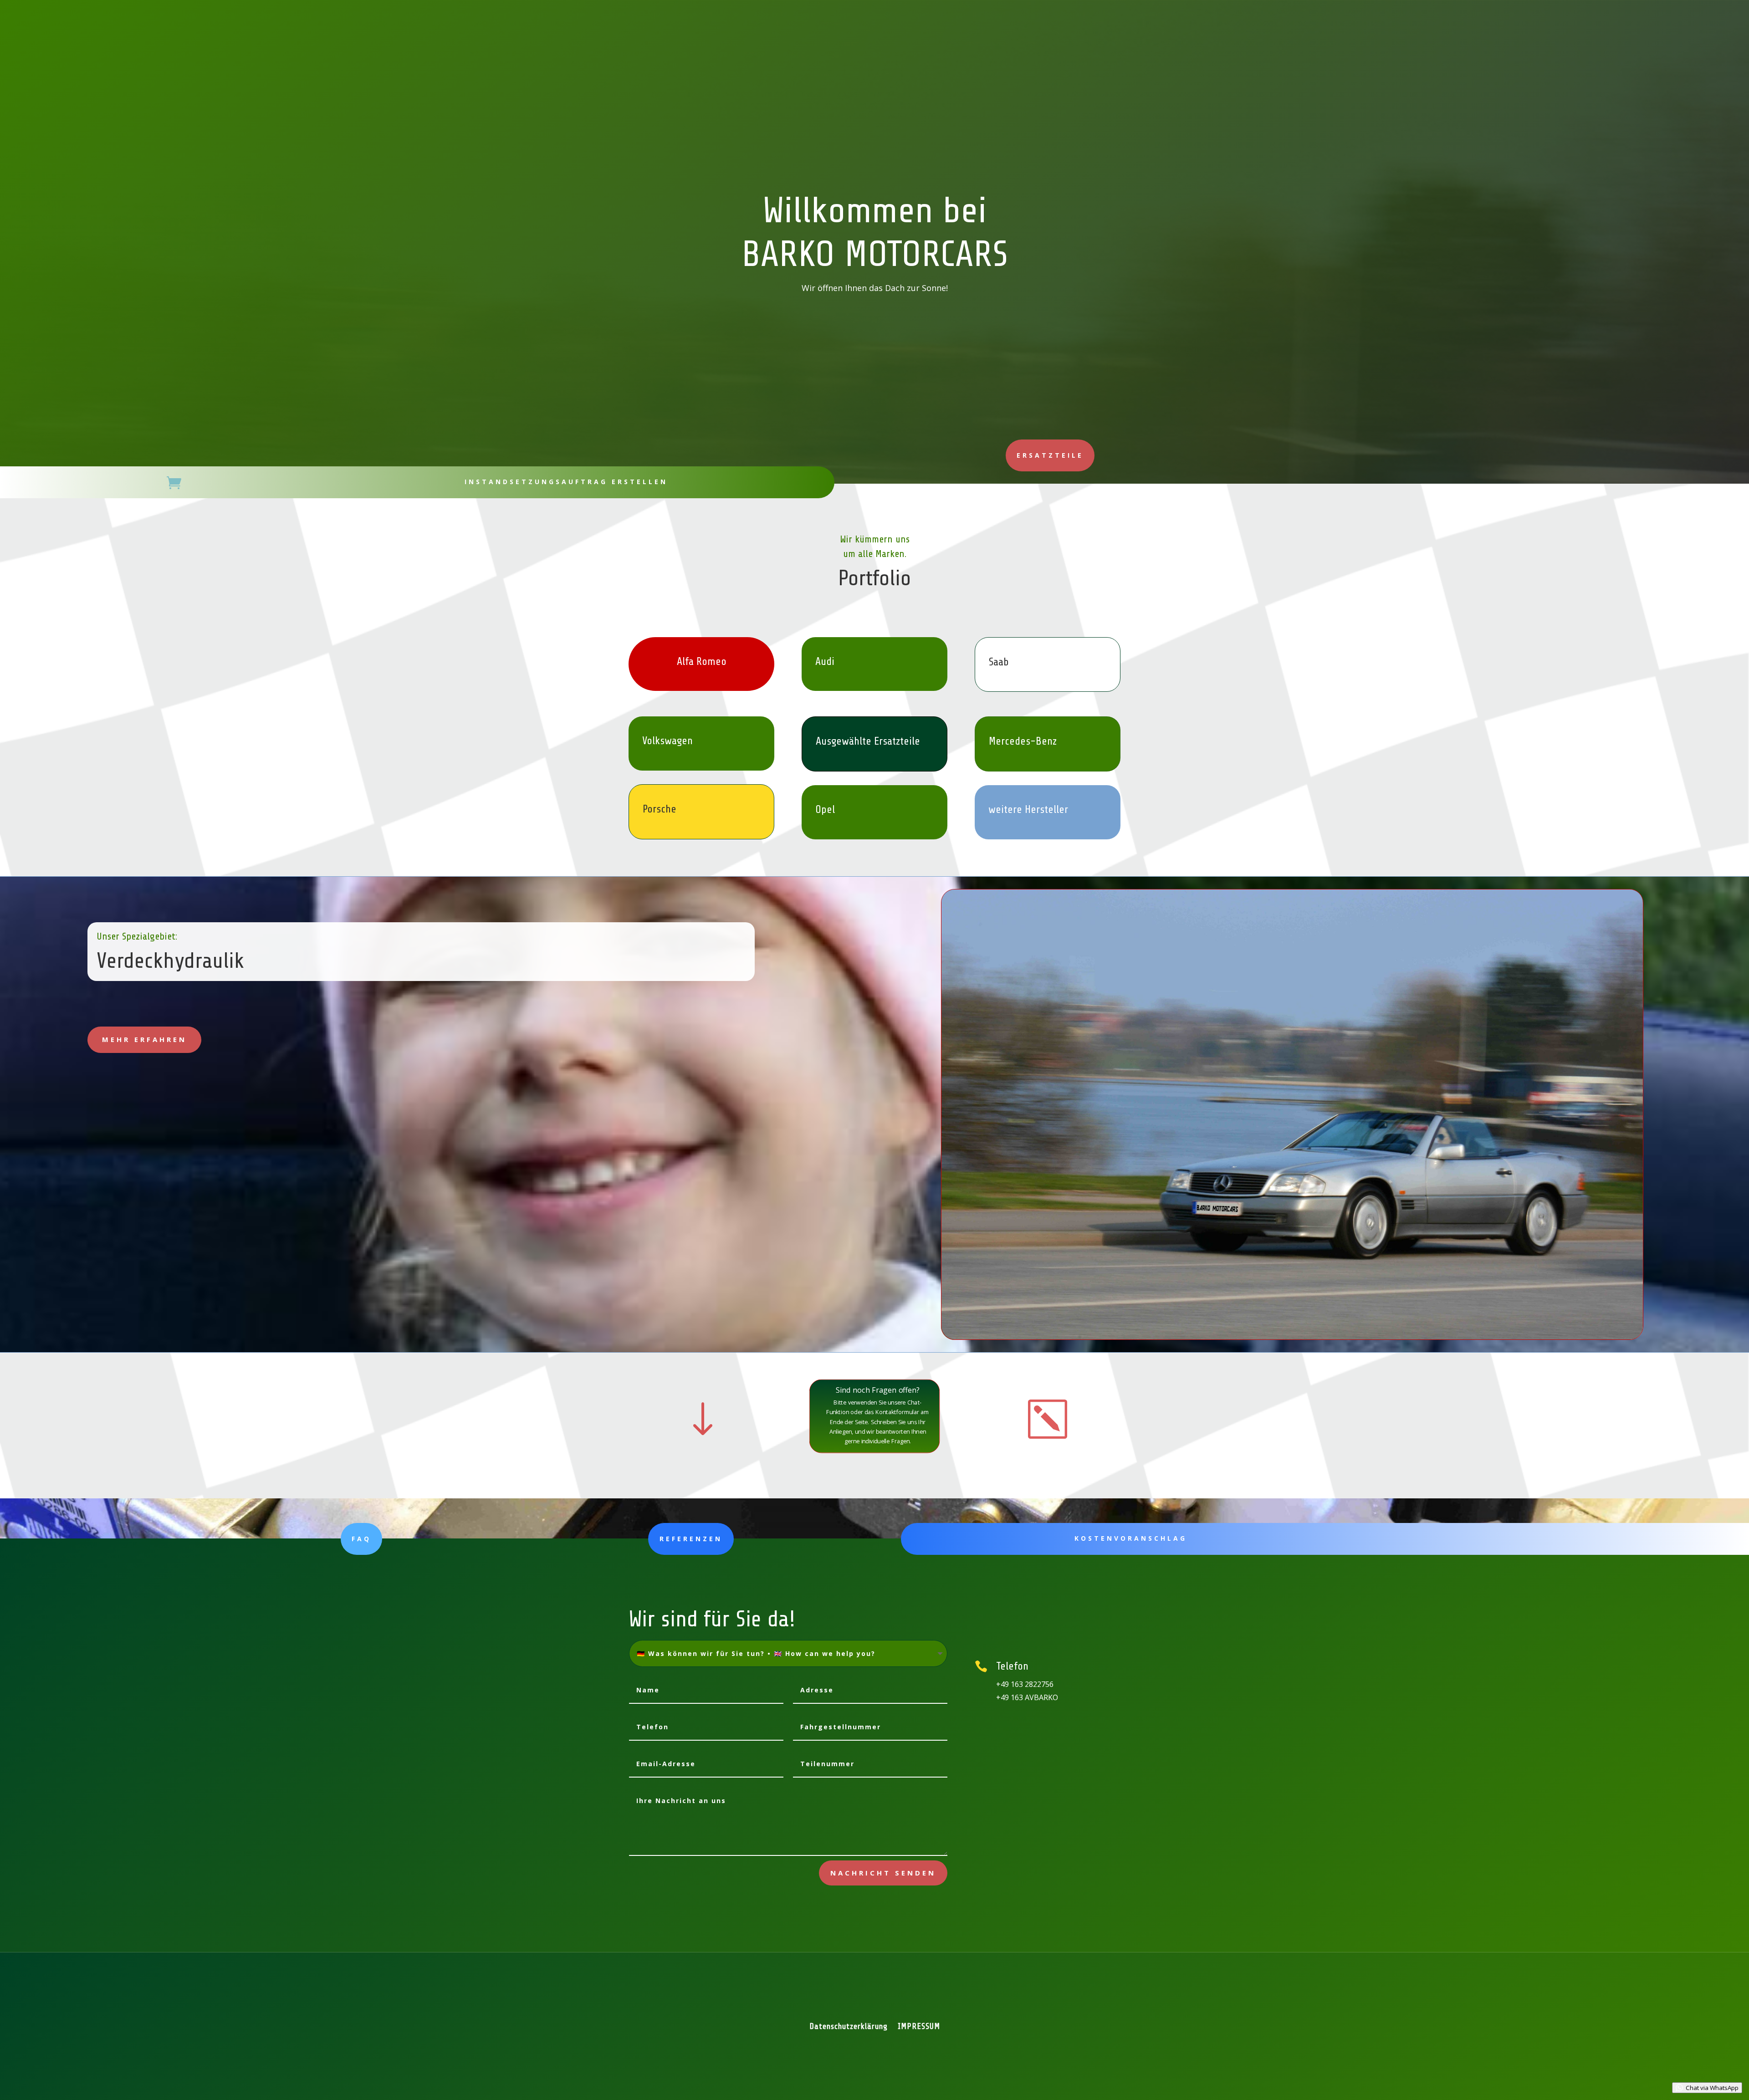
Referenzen (691, 1539)
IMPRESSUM (919, 2027)
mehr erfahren (144, 1039)
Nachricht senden (883, 1873)
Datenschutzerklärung (849, 2027)
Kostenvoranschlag (1131, 1538)
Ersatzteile (1050, 455)
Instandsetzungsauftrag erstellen (566, 482)
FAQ (361, 1539)
